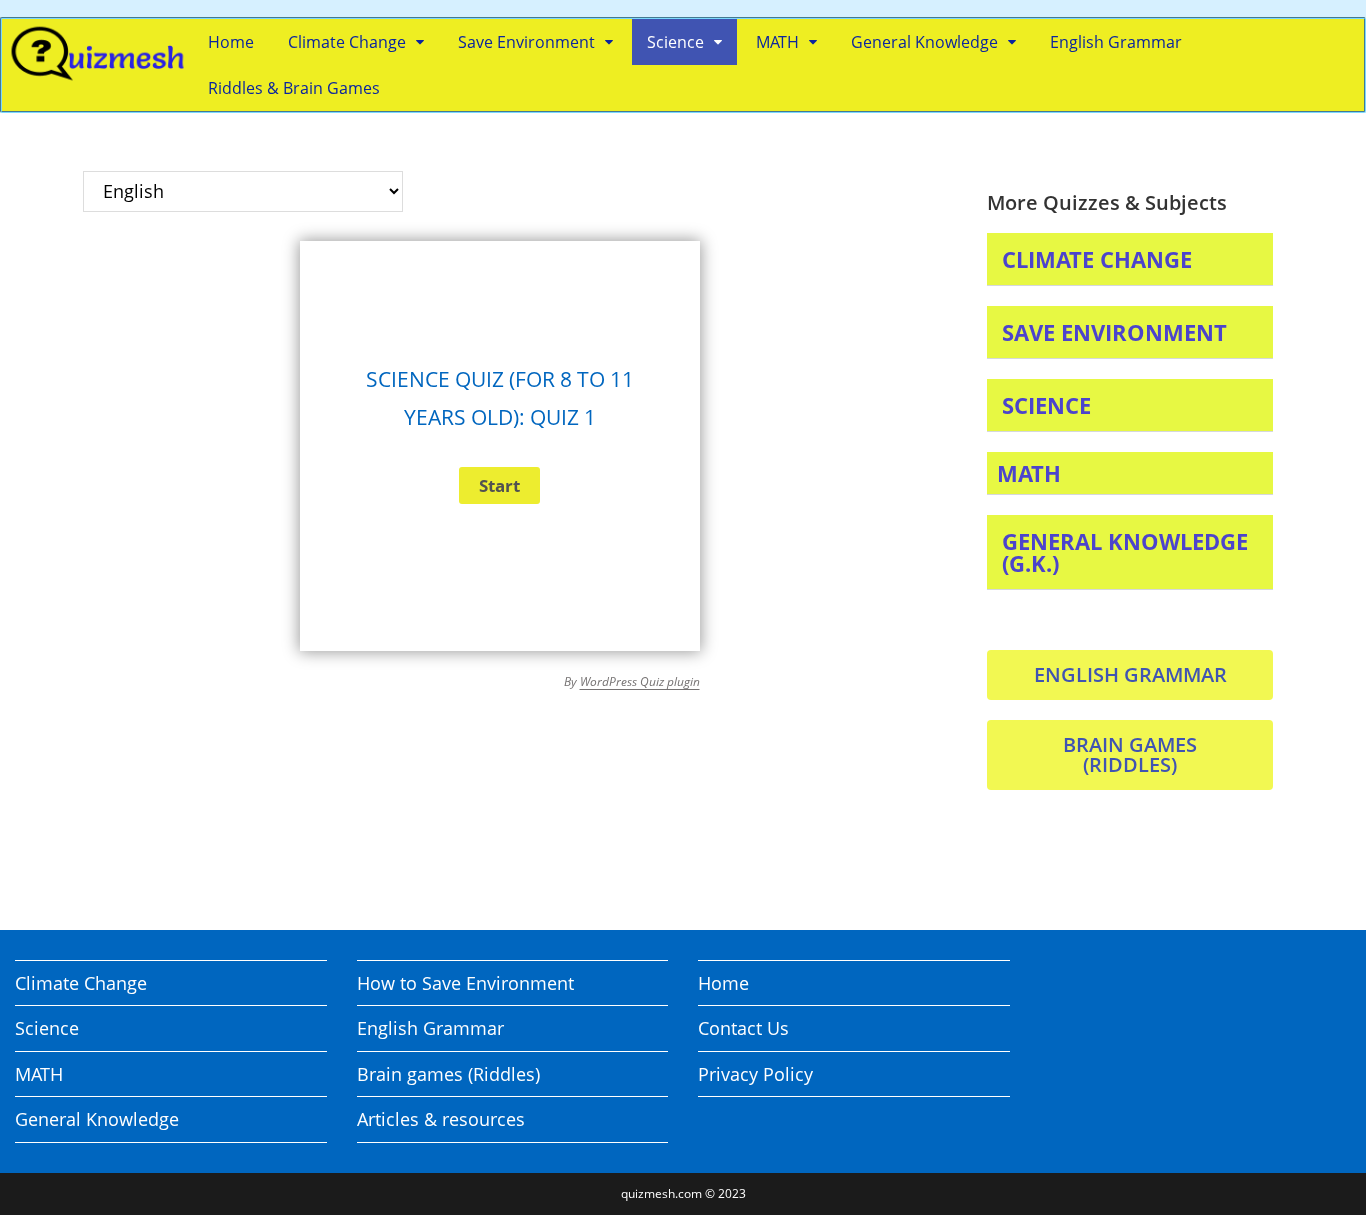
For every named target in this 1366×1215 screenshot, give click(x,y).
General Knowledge (924, 42)
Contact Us (743, 1028)
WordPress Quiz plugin (640, 681)
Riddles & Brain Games (294, 88)
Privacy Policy (755, 1074)
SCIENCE (1046, 405)
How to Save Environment (465, 983)
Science (675, 42)
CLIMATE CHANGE (1097, 259)
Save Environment (526, 42)
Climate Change (347, 42)
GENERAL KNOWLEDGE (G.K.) (1125, 552)
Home (231, 42)
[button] (1130, 259)
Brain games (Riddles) (448, 1074)
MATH (777, 42)
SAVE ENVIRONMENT (1114, 332)
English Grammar (1116, 42)
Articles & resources (441, 1119)
